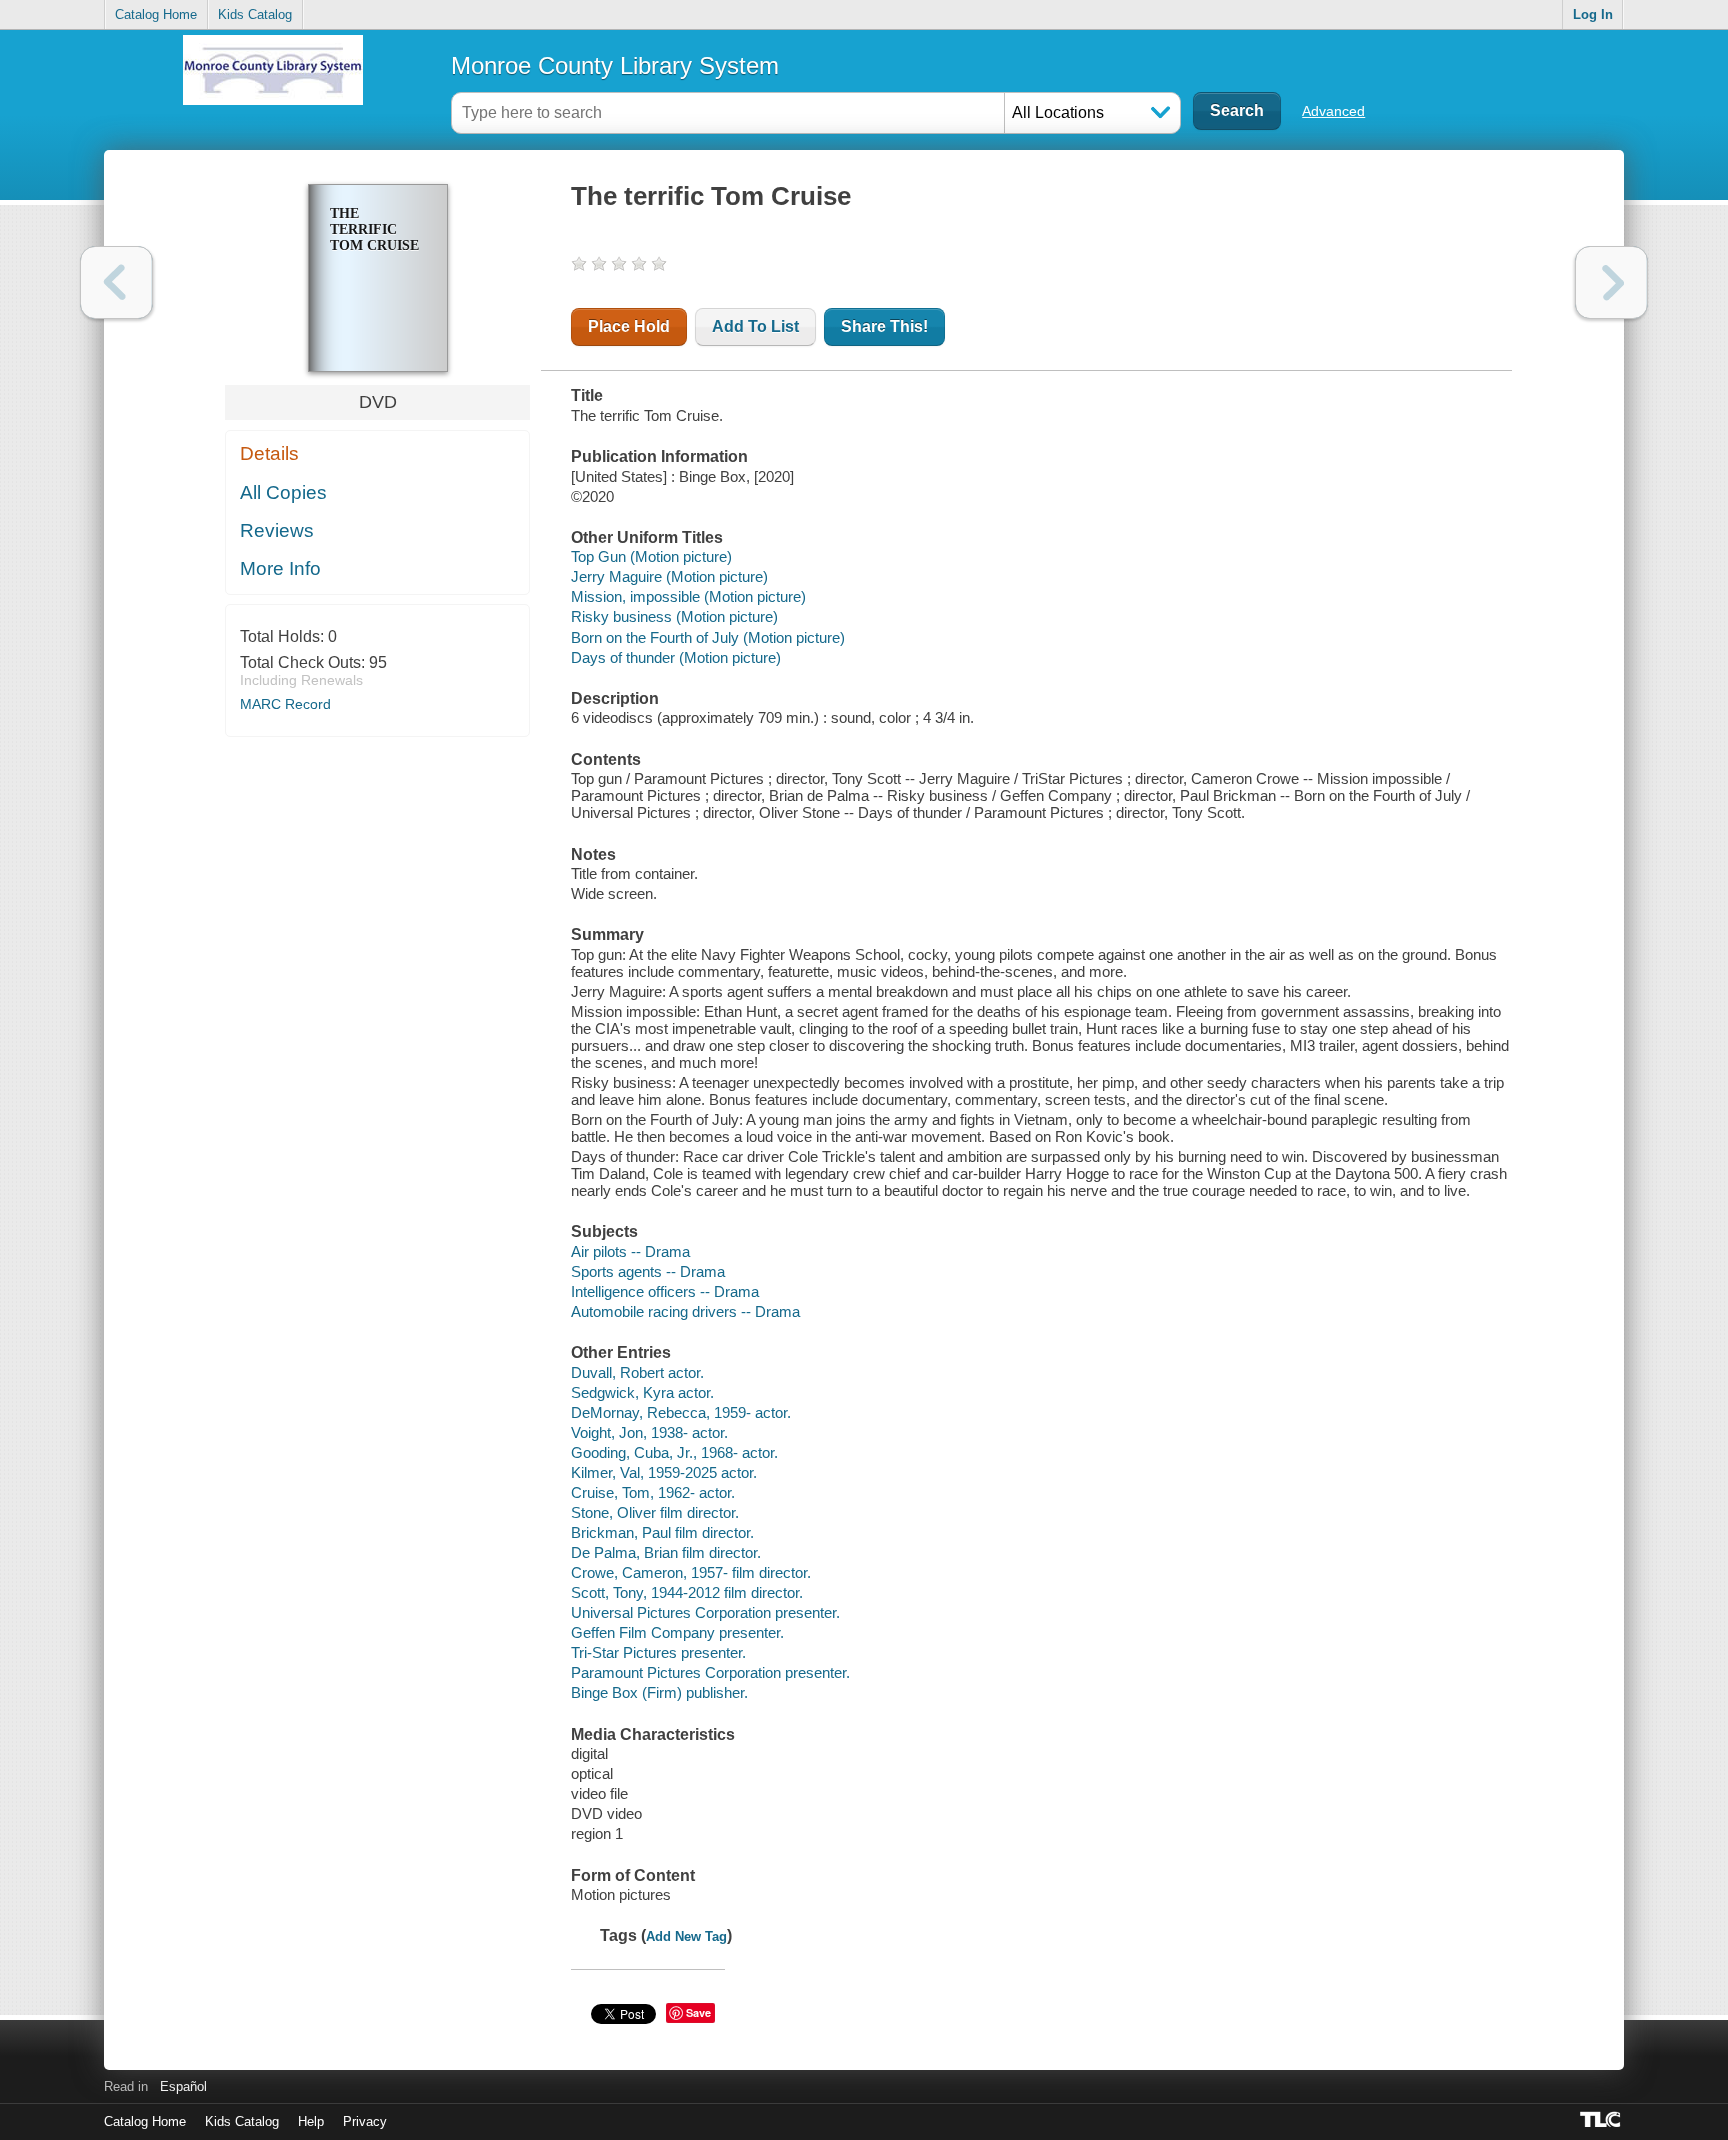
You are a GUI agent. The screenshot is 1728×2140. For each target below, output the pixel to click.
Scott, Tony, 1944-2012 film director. (687, 1592)
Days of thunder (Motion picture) (676, 657)
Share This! (884, 326)
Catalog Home (156, 14)
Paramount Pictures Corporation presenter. (710, 1672)
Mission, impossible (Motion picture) (688, 596)
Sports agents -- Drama (648, 1271)
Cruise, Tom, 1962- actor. (653, 1492)
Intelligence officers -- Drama (665, 1291)
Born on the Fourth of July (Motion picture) (708, 637)
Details (269, 453)
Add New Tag (686, 1936)
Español (183, 2086)
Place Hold (629, 326)
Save (698, 2012)
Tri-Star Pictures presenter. (658, 1652)
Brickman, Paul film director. (662, 1532)
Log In (1593, 14)
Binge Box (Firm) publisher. (659, 1692)
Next (1611, 282)
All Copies (283, 492)
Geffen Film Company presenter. (677, 1632)
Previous (116, 282)
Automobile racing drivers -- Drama (685, 1311)
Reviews (277, 530)
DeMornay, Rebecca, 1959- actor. (681, 1412)
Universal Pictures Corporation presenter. (705, 1612)
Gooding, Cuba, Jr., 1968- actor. (674, 1452)
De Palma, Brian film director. (666, 1552)
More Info (280, 568)
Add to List (755, 326)
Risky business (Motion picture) (674, 616)
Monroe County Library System (615, 65)
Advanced (1333, 111)
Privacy (365, 2121)
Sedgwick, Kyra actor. (642, 1392)
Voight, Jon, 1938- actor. (649, 1432)
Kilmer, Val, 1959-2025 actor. (664, 1472)
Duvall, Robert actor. (637, 1372)
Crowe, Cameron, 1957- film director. (691, 1572)
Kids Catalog (255, 14)
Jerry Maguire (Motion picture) (669, 576)
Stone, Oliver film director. (655, 1512)
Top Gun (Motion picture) (651, 556)
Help (311, 2121)
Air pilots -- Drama (630, 1251)
